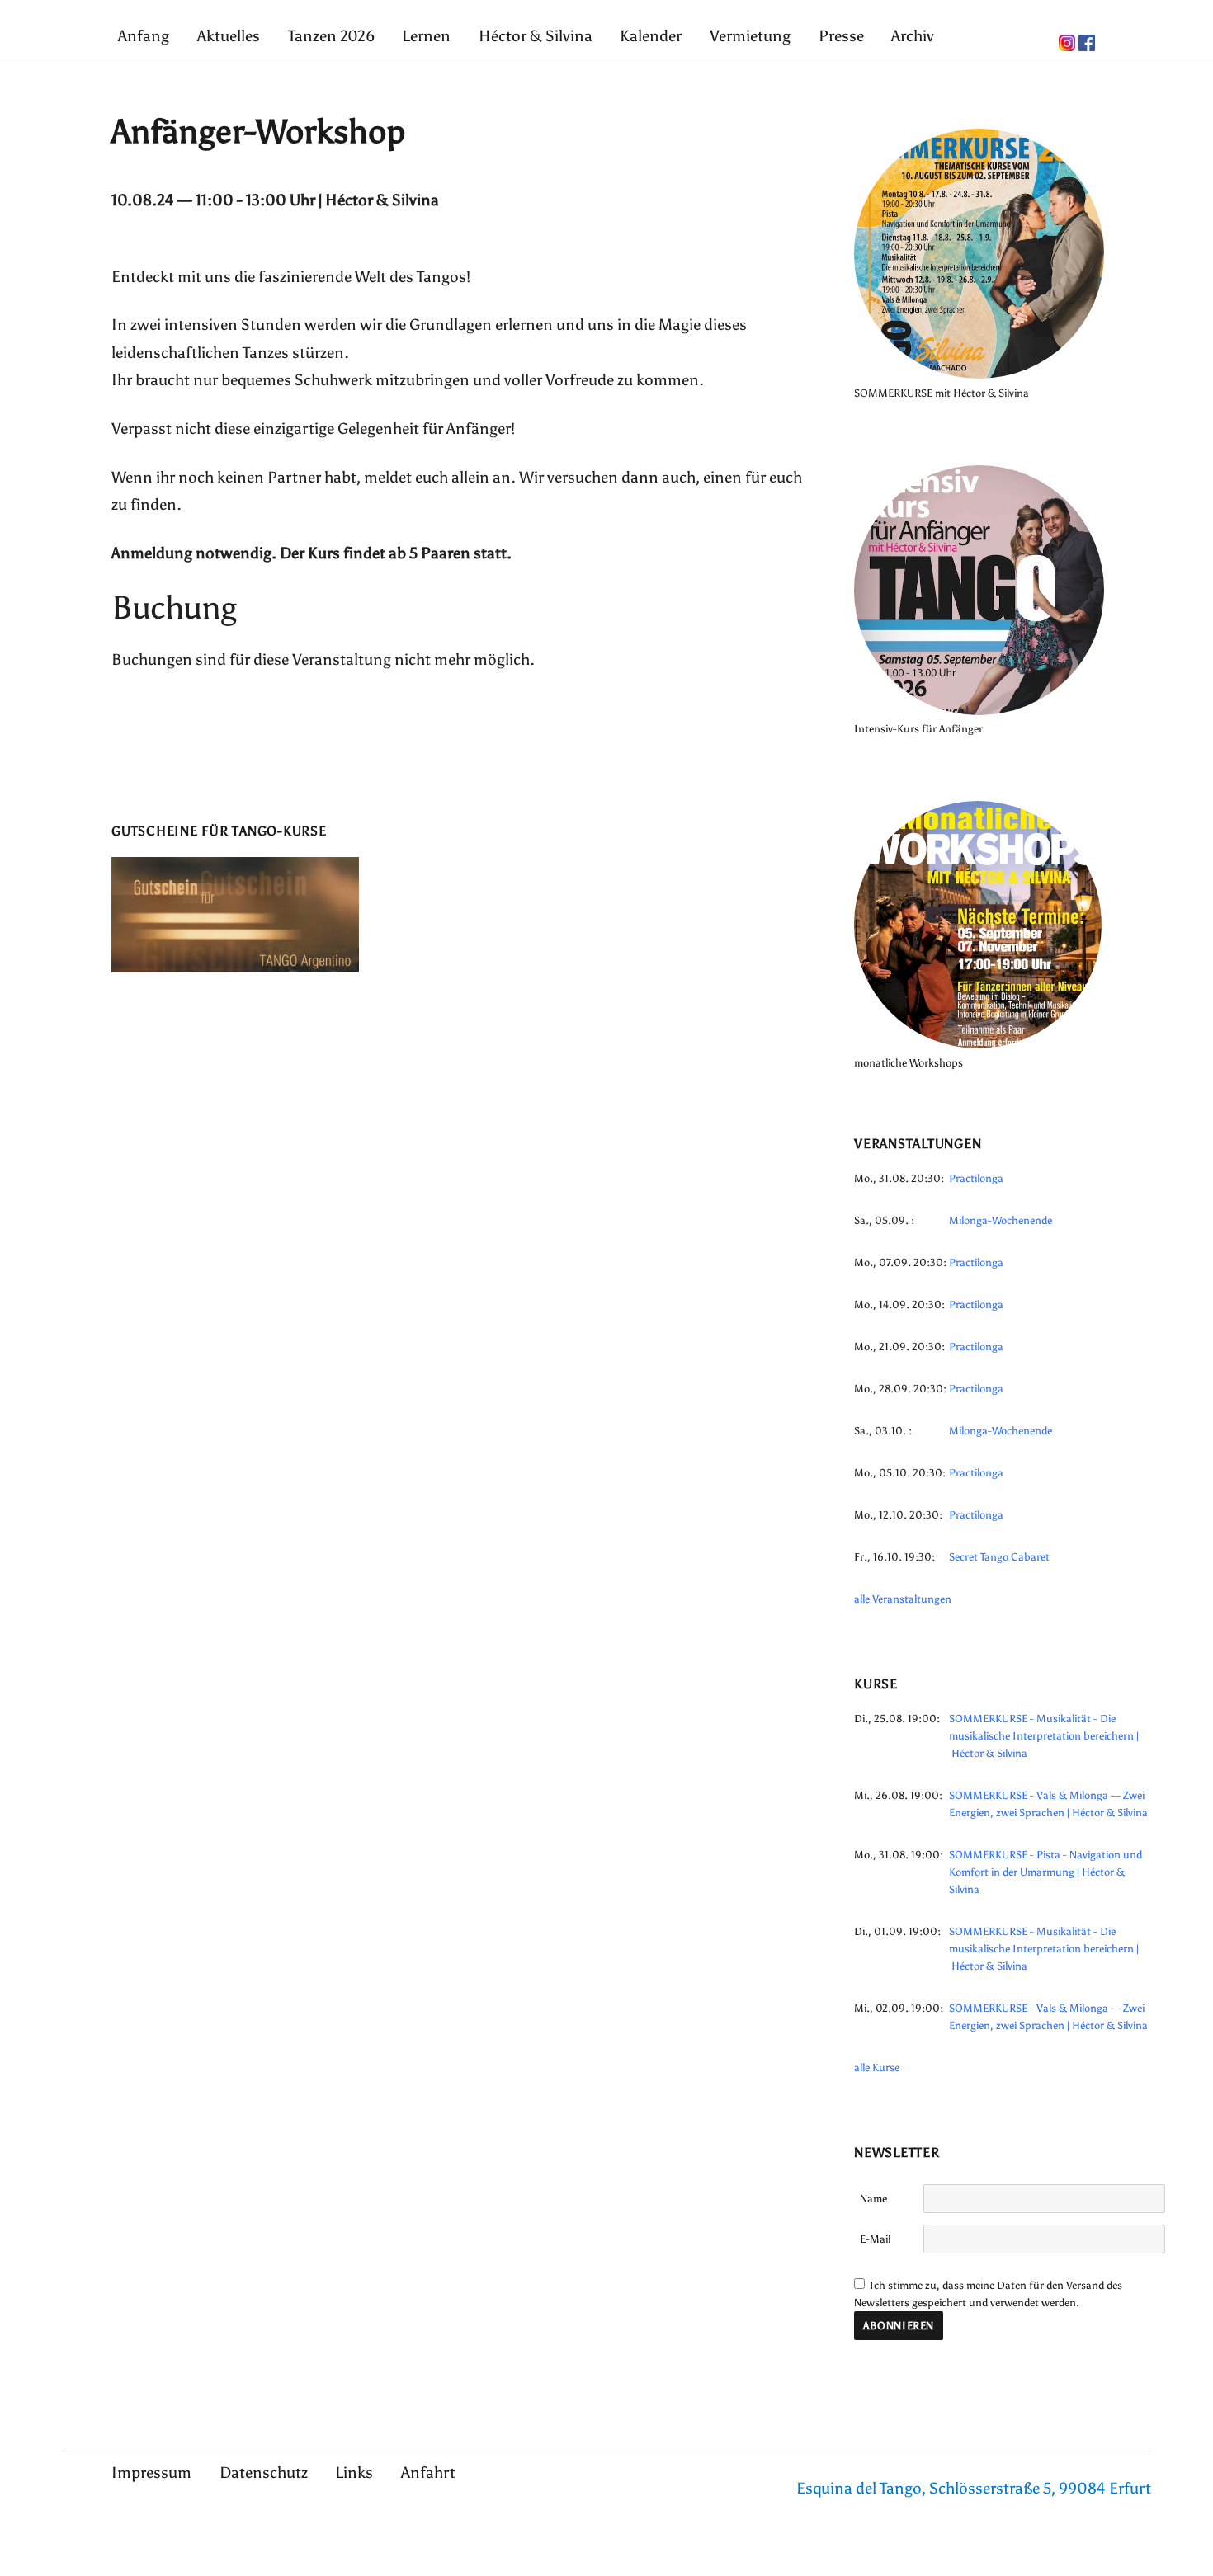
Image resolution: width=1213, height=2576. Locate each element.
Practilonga (976, 1178)
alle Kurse (877, 2067)
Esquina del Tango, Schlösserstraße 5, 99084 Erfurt (974, 2488)
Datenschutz (264, 2472)
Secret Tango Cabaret (999, 1557)
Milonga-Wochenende (1001, 1220)
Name (873, 2199)
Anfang (144, 36)
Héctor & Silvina (536, 36)
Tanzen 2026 (331, 36)
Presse (841, 36)
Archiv (913, 36)
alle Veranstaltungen (903, 1599)
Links (354, 2472)
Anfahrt (428, 2472)
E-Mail (875, 2239)
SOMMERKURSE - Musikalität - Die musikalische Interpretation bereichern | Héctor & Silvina (1044, 1736)
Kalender (651, 36)
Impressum (151, 2472)
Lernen (426, 36)
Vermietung (750, 36)
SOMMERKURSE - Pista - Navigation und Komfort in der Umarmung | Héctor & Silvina (1045, 1872)
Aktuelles (229, 36)
